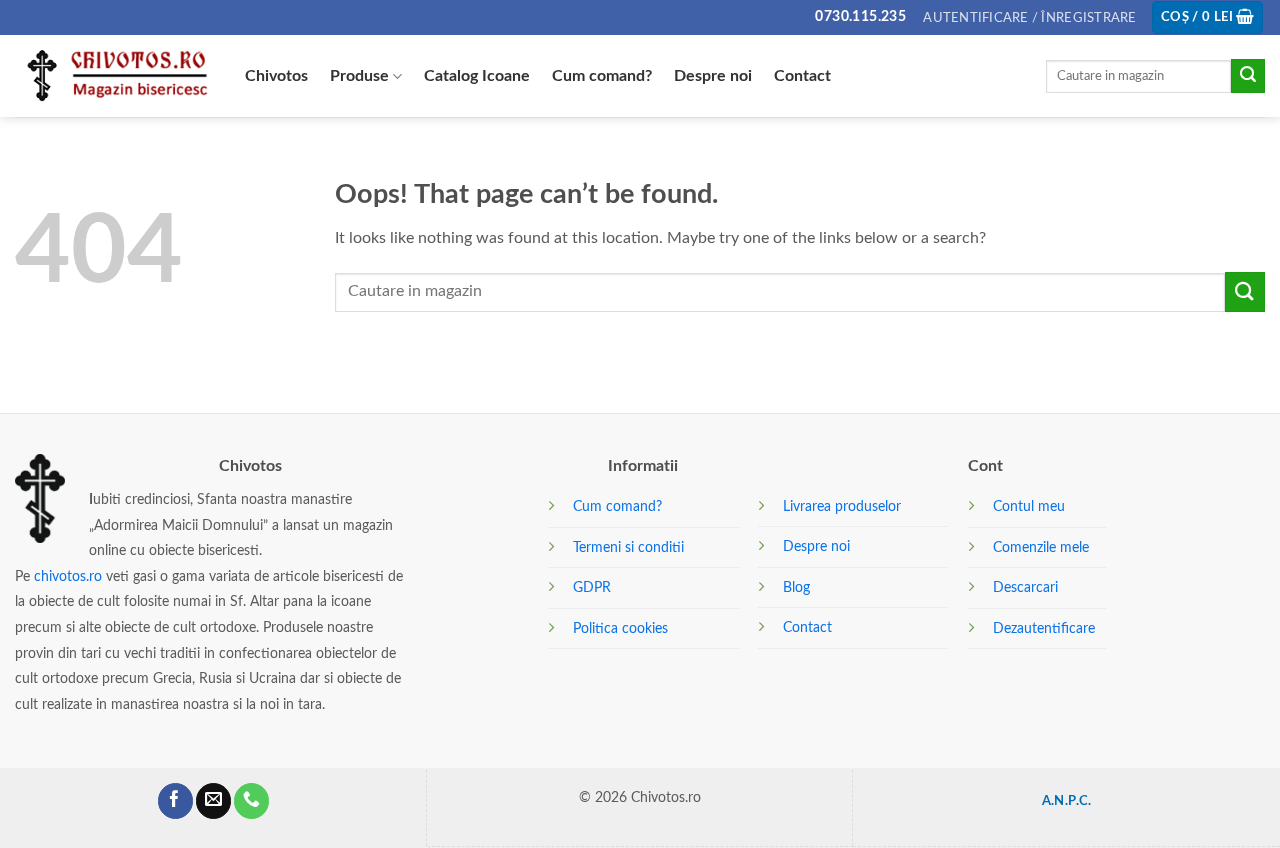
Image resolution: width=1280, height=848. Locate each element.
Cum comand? (602, 76)
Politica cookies (620, 628)
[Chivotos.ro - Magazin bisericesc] (115, 76)
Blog (796, 587)
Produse (359, 76)
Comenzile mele (1041, 547)
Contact (802, 76)
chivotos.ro (68, 576)
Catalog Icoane (477, 76)
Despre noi (713, 76)
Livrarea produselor (842, 506)
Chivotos (276, 76)
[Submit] (1248, 76)
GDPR (592, 587)
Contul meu (1029, 506)
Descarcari (1025, 587)
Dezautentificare (1044, 628)
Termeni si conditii (628, 547)
